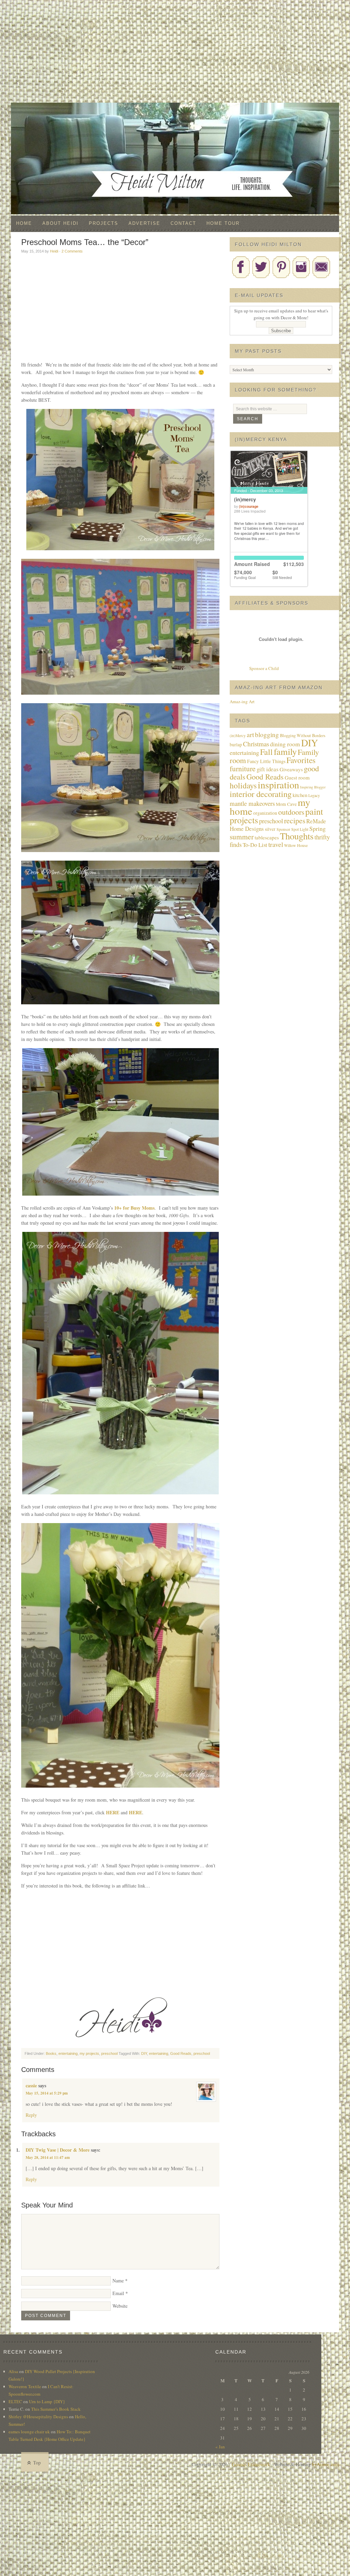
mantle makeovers (252, 803)
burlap (236, 745)
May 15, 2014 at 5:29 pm (47, 2093)
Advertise (144, 223)
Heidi (54, 251)
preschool (109, 2053)
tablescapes (267, 837)
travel (276, 844)
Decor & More (175, 116)
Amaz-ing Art (242, 701)
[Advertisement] (175, 51)
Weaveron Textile (25, 2386)
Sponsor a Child (264, 668)
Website (120, 2306)
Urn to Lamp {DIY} (47, 2401)
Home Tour (223, 223)
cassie (31, 2085)
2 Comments (72, 251)
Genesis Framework (251, 2464)
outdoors (291, 812)
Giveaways (291, 769)
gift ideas (268, 769)
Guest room (297, 777)
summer (242, 836)
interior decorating (261, 794)
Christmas (256, 744)
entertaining (68, 2053)
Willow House (296, 845)
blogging (267, 735)
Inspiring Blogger (313, 787)
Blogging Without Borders (303, 736)
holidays (243, 785)
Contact (183, 223)
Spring (318, 828)
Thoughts (297, 836)
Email (118, 2293)
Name (118, 2281)
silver (270, 829)
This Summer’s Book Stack (56, 2409)
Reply (31, 2115)
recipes (295, 820)
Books (51, 2053)
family (285, 751)
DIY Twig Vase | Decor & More (58, 2150)
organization (265, 813)
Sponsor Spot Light (292, 829)
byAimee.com (326, 2464)
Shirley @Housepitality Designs (38, 2417)
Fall (266, 752)
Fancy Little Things (266, 761)
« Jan (220, 2447)
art (250, 735)
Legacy (314, 795)
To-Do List (255, 845)
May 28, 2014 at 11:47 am (48, 2158)
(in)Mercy (238, 736)
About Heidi (60, 223)
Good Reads (181, 2053)
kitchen (300, 795)
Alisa (13, 2371)
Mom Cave (286, 804)
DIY (144, 2053)
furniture (243, 768)
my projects (89, 2053)
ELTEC (15, 2401)
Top (37, 2463)
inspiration (278, 785)
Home (24, 223)
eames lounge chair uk (29, 2432)
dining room (285, 744)
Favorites (301, 760)
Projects (104, 223)
